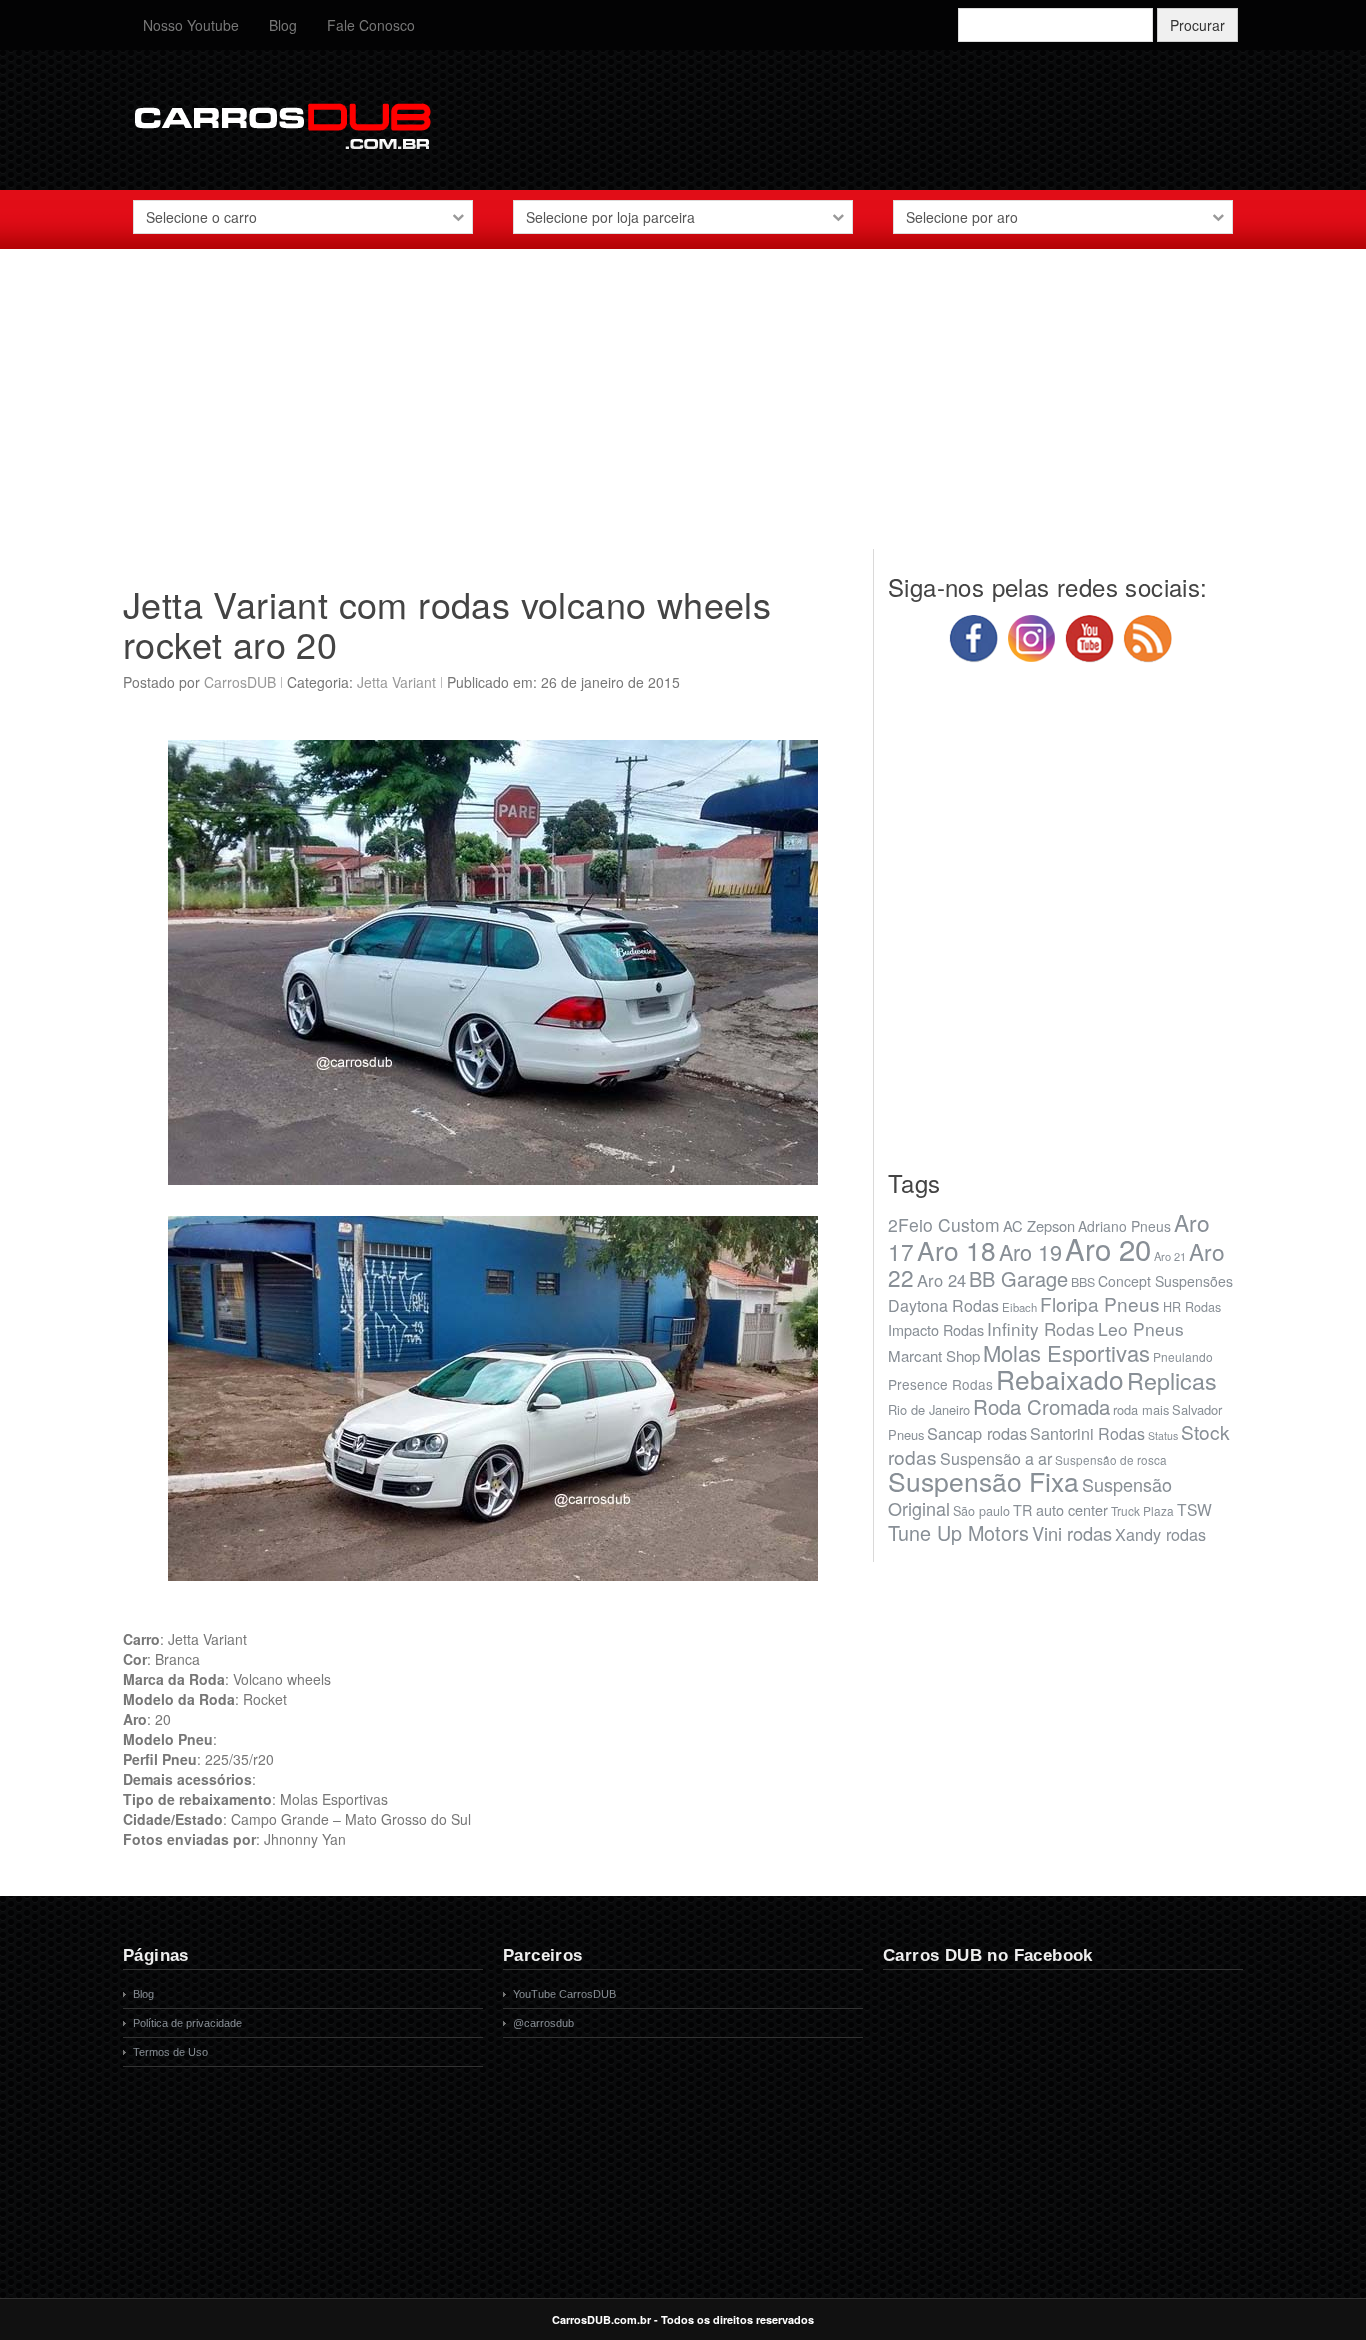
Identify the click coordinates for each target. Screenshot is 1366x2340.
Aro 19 (1030, 1251)
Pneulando (1183, 1356)
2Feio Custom (944, 1224)
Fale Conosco (371, 25)
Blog (283, 25)
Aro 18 (956, 1249)
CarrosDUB (240, 682)
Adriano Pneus (1124, 1226)
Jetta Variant (396, 682)
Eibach (1019, 1307)
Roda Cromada (1041, 1406)
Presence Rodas (940, 1384)
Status (1163, 1435)
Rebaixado (1060, 1378)
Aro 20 (1108, 1248)
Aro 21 (1170, 1256)
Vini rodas (1072, 1533)
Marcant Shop (934, 1355)
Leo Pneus (1141, 1328)
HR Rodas (1192, 1307)
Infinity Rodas (1041, 1328)
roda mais (1141, 1409)
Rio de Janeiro (929, 1409)
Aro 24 (941, 1280)
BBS (1083, 1282)
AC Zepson (1039, 1225)
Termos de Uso (170, 2052)
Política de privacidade (187, 2023)
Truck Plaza (1142, 1510)
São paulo (981, 1511)
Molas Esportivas (1066, 1352)
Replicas (1172, 1380)
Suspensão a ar (996, 1458)
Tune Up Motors (958, 1532)
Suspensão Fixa (983, 1481)
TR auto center (1060, 1509)
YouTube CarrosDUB (564, 1994)
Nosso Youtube (191, 25)
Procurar (1197, 25)
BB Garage (1018, 1278)
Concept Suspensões (1165, 1281)
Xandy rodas (1160, 1534)
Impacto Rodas (936, 1329)
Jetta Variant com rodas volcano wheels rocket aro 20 (447, 623)
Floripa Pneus (1100, 1303)
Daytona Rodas (943, 1305)
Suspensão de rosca (1111, 1459)
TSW (1194, 1509)
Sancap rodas (977, 1433)
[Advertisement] (683, 409)
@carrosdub (543, 2023)
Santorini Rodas (1087, 1433)
